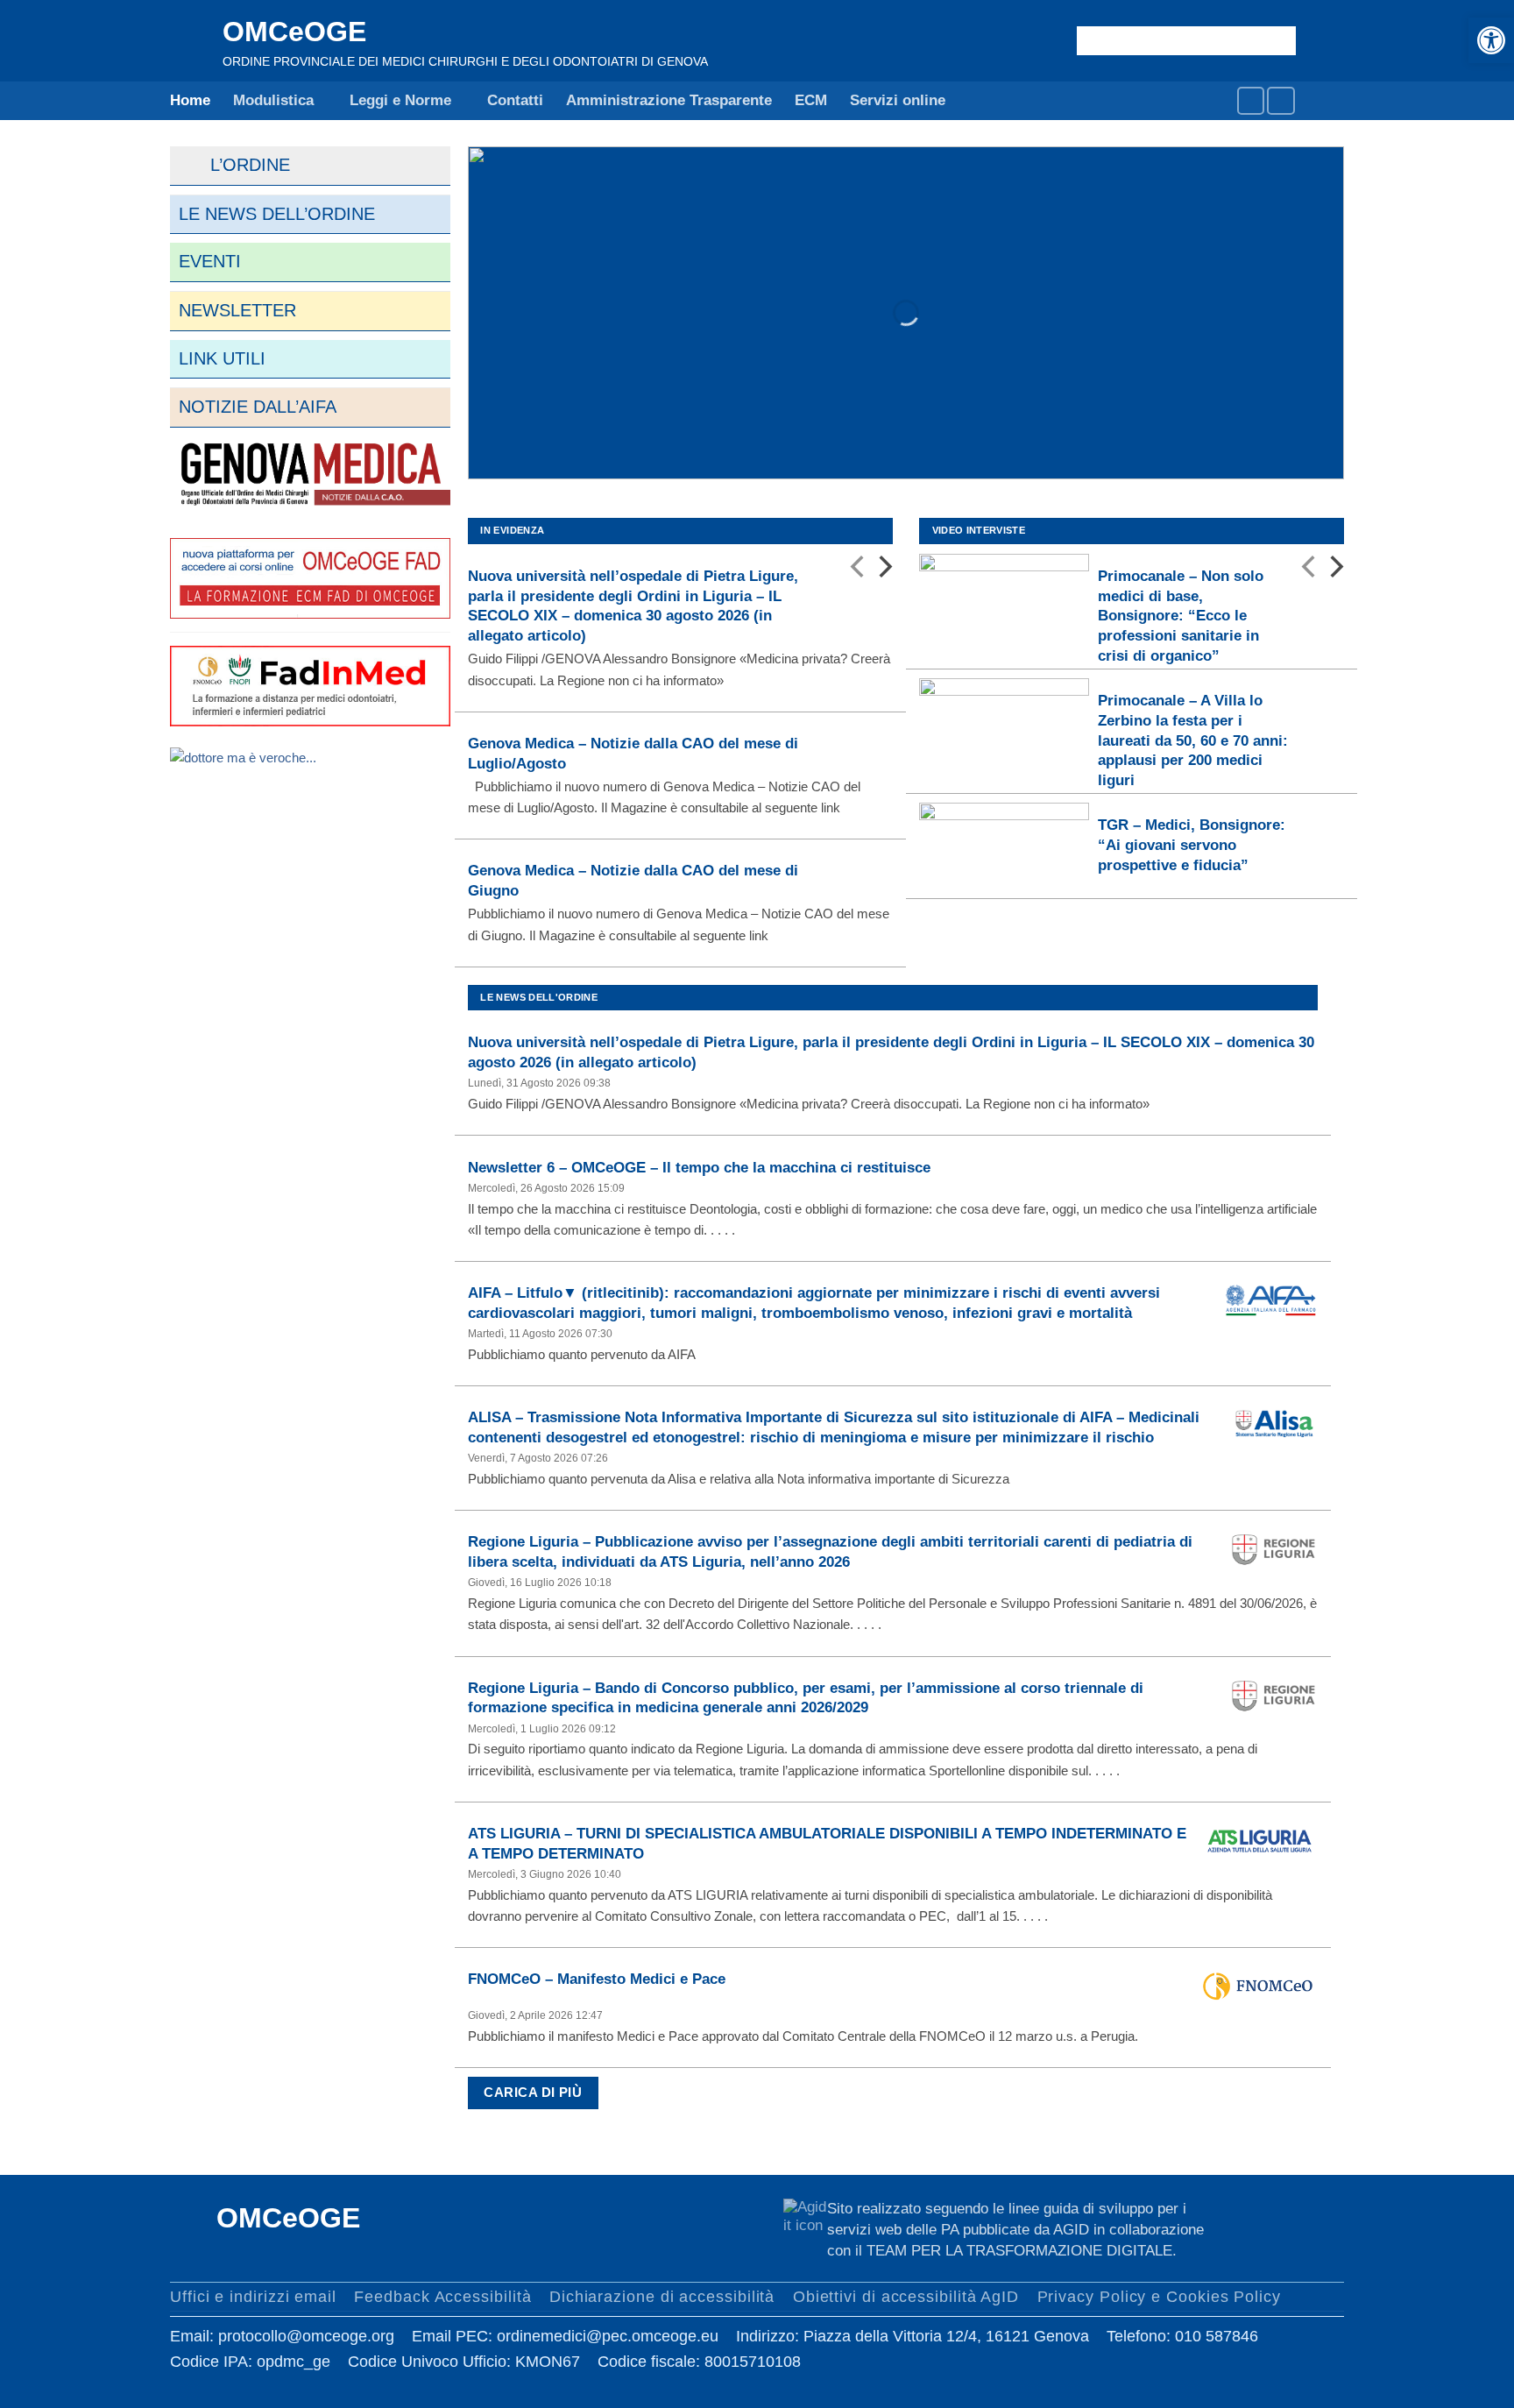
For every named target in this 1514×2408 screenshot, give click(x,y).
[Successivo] (884, 570)
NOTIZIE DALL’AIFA (258, 407)
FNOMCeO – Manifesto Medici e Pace (597, 1979)
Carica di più (533, 2093)
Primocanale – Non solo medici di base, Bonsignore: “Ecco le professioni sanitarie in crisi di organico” (1181, 616)
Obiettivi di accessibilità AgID (906, 2296)
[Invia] (1279, 40)
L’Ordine (234, 165)
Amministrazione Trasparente (669, 100)
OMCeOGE (294, 32)
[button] (1491, 40)
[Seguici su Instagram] (1281, 100)
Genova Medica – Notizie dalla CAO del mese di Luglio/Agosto (633, 753)
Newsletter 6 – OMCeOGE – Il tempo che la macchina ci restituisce (699, 1167)
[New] (310, 475)
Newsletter (237, 310)
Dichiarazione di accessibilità (662, 2296)
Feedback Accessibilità (442, 2296)
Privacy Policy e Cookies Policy (1159, 2296)
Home (190, 100)
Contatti (515, 100)
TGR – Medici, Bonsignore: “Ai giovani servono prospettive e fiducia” (1192, 844)
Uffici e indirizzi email (253, 2296)
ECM (811, 100)
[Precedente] (859, 570)
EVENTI (210, 261)
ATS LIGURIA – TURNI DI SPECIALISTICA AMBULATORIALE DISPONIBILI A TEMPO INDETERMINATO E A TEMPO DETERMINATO (827, 1843)
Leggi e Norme (400, 100)
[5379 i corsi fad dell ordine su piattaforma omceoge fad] (310, 577)
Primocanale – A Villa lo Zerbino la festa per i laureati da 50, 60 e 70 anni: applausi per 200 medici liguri (1193, 740)
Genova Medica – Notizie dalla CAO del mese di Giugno (633, 880)
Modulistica (273, 100)
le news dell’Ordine (277, 214)
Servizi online (898, 100)
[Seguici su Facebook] (1251, 100)
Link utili (222, 358)
